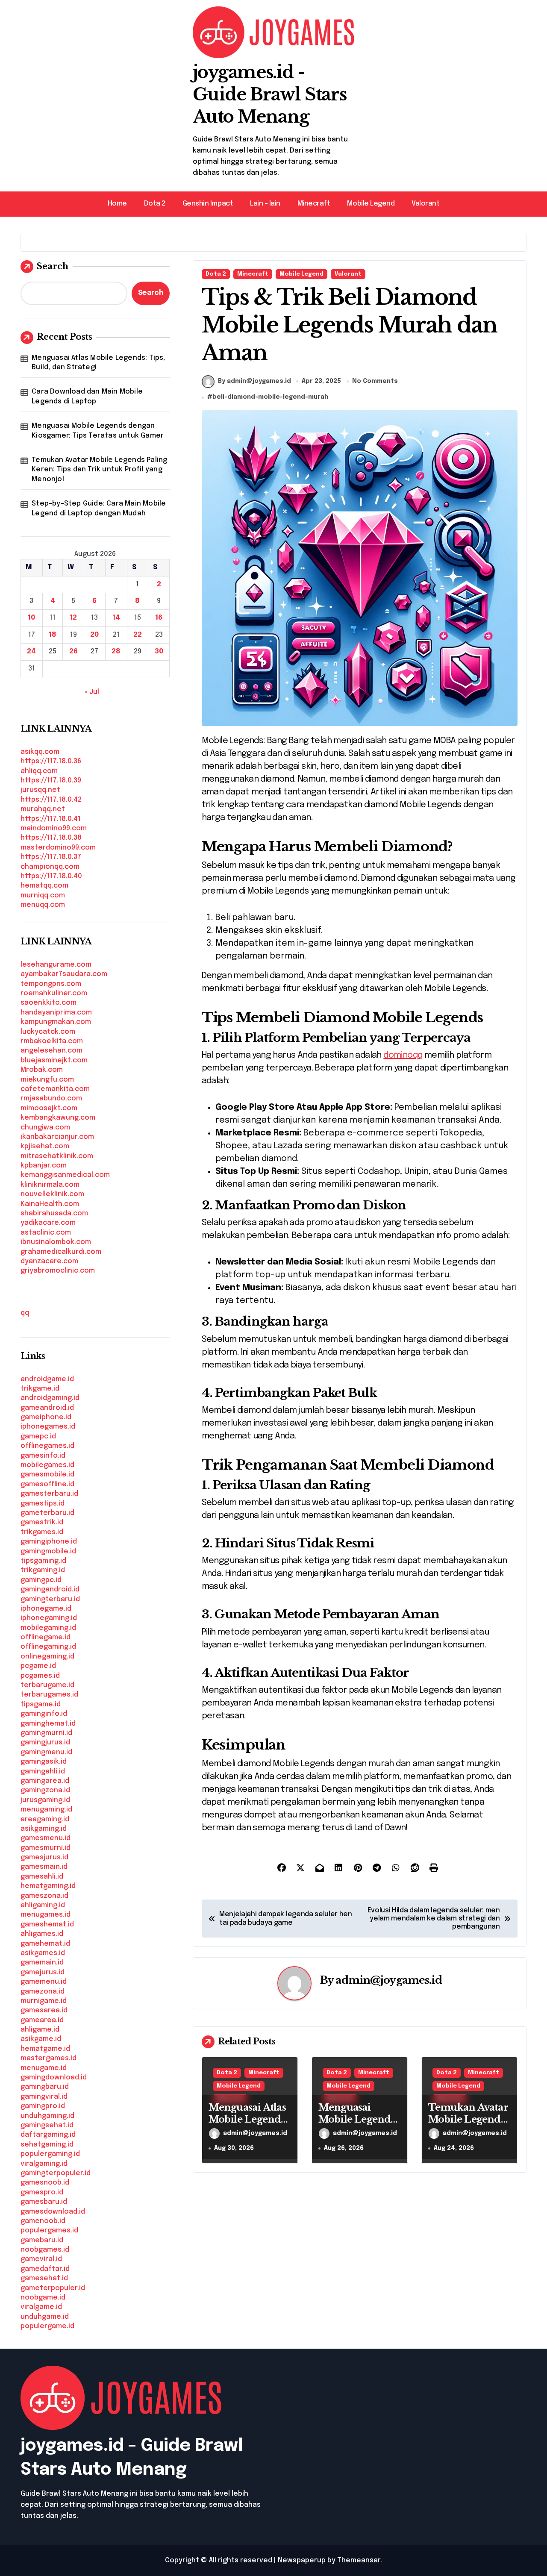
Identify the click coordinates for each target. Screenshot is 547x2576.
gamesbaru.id (44, 2202)
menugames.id (46, 1915)
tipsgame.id (41, 1704)
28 (116, 651)
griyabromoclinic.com (58, 1271)
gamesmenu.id (46, 1838)
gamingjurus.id (45, 1742)
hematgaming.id (48, 1886)
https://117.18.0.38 (51, 838)
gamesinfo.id (43, 1456)
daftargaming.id (48, 2135)
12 (73, 618)
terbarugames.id (49, 1695)
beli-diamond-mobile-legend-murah (270, 397)
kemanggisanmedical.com (65, 1175)
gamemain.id (42, 1963)
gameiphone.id (46, 1417)
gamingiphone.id (49, 1542)
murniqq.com (43, 895)
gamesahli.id (42, 1877)
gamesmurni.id (46, 1848)
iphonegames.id (48, 1427)
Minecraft (314, 204)
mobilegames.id (47, 1465)
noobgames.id (45, 2250)
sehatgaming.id (47, 2145)
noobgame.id (43, 2298)
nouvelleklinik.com (52, 1194)
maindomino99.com (54, 828)
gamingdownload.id (54, 2078)
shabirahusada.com (54, 1213)
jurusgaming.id (45, 1800)
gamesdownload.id (53, 2212)
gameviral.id (41, 2259)
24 (31, 651)
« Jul (92, 692)
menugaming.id (46, 1810)
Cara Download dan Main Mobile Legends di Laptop (87, 396)
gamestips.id (43, 1504)
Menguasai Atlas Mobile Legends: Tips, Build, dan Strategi (98, 363)
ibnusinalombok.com (56, 1242)
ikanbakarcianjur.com (57, 1137)
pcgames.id (40, 1676)
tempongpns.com (51, 984)
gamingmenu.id (46, 1752)
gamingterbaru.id (50, 1599)
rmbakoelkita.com (52, 1041)
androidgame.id (47, 1379)
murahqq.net (43, 809)
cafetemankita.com (55, 1089)
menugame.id (44, 2068)
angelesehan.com (51, 1051)
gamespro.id (42, 2192)
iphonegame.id (46, 1609)
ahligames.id (42, 1934)
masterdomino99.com (58, 848)
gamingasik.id (44, 1762)
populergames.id (49, 2230)
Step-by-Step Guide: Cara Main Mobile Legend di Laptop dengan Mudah (99, 508)
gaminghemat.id (48, 1724)
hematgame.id (45, 2049)
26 (74, 651)
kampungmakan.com (56, 1022)
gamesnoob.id (45, 2183)
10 (31, 618)
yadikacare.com (48, 1223)
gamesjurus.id (44, 1857)
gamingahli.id (43, 1772)
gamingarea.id (45, 1781)
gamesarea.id (44, 2010)
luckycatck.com (48, 1032)
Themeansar (359, 2560)
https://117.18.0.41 (51, 819)
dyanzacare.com (49, 1261)
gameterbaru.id (47, 1513)
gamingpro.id (43, 2106)
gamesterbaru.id (49, 1494)
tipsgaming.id (43, 1561)
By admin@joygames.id (254, 381)
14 (116, 618)
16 (159, 618)
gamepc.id (38, 1437)
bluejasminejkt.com (54, 1060)
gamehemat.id (45, 1944)
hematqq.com (44, 886)
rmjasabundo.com (51, 1098)
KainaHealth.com (50, 1204)
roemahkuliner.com (54, 993)
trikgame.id (40, 1389)
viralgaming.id (44, 2164)
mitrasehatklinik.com (57, 1156)
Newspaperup (302, 2560)
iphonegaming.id (49, 1618)
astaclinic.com (46, 1233)
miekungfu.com (47, 1080)
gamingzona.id (45, 1790)
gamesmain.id (44, 1867)
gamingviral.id (44, 2097)
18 (53, 635)
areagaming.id (45, 1819)
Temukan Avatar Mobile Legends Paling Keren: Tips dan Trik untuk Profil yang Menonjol (99, 470)
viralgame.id (41, 2307)
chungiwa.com (45, 1128)
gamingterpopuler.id (56, 2173)
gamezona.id (43, 1992)
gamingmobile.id (48, 1551)
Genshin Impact (208, 204)
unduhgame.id (45, 2317)
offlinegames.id (47, 1446)
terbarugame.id (47, 1685)
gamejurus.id (43, 1972)
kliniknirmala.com (50, 1185)
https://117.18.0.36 (51, 761)
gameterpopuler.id (53, 2288)
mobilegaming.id (48, 1628)
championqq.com (50, 867)
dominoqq (403, 1055)
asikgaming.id (44, 1829)
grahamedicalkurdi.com (61, 1252)
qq (25, 1313)
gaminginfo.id (44, 1714)
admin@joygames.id (388, 1980)
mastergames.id (49, 2058)
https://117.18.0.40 (51, 876)
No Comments (375, 381)
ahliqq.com (39, 771)
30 (159, 651)
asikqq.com (40, 752)
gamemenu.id (44, 1982)
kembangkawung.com (58, 1118)
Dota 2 (155, 204)
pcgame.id (38, 1666)
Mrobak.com (42, 1070)
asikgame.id (41, 2039)
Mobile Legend (371, 204)
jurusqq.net (40, 790)
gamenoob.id (43, 2221)
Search (53, 266)
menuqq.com (43, 905)
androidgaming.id (50, 1398)
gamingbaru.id (45, 2087)
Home (117, 204)
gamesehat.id (44, 2278)
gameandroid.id (47, 1408)
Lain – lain (265, 204)
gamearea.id (42, 2020)
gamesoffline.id (47, 1484)
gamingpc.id (41, 1580)
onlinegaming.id (47, 1657)
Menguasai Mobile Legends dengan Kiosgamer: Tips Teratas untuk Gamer (98, 431)
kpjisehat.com (45, 1146)
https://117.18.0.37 (51, 857)
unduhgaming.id (47, 2116)
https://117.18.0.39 (51, 781)
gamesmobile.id (47, 1475)
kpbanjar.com (44, 1166)
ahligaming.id (43, 1905)
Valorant (425, 204)
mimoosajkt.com (49, 1108)
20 (94, 635)
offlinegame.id (46, 1637)
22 (138, 635)
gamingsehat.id (47, 2125)
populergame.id (47, 2326)
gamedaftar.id (45, 2269)
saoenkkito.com (49, 1003)
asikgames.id (43, 1953)
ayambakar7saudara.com (64, 974)
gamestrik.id (42, 1522)
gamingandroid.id (50, 1589)
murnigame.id (44, 2001)
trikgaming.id (43, 1570)
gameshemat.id (47, 1925)
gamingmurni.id (46, 1733)
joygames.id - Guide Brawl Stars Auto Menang (270, 94)
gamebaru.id (42, 2240)
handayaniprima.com (56, 1013)
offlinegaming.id (48, 1647)
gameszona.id (44, 1896)
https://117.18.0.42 (51, 800)
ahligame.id (40, 2030)
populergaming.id (50, 2154)
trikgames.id (42, 1532)
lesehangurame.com (56, 965)
